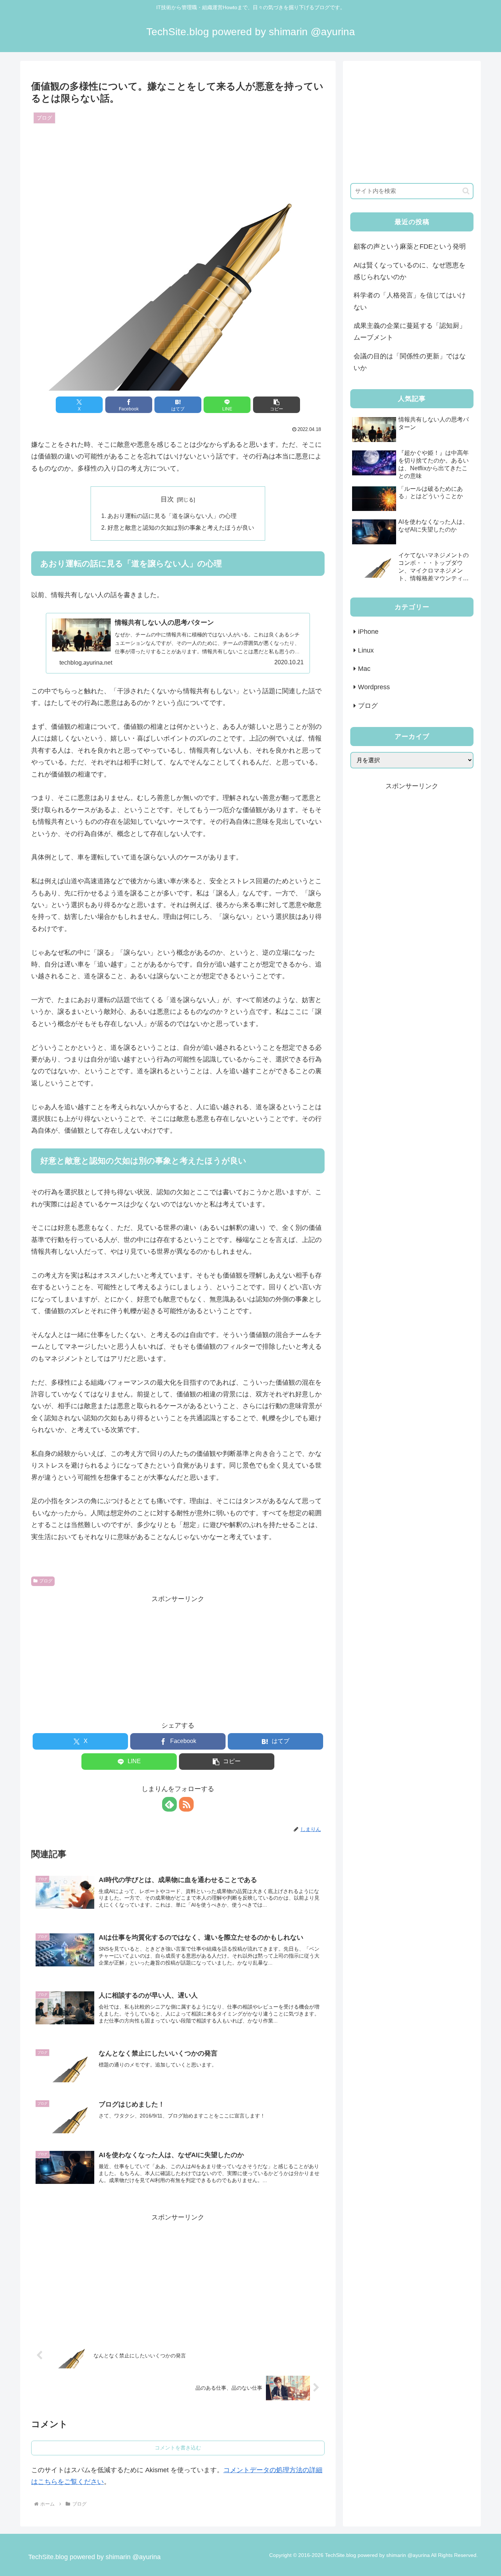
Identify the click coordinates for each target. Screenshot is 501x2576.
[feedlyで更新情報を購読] (169, 1804)
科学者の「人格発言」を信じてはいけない (410, 301)
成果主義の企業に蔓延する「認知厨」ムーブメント (410, 332)
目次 (167, 499)
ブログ (46, 1581)
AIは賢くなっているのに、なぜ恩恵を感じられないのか (409, 271)
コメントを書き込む (178, 2448)
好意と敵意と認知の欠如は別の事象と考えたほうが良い (181, 527)
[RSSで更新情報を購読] (186, 1804)
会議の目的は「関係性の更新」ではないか (410, 362)
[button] (277, 405)
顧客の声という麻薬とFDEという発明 (410, 246)
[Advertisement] (178, 1656)
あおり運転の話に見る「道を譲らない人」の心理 (172, 516)
